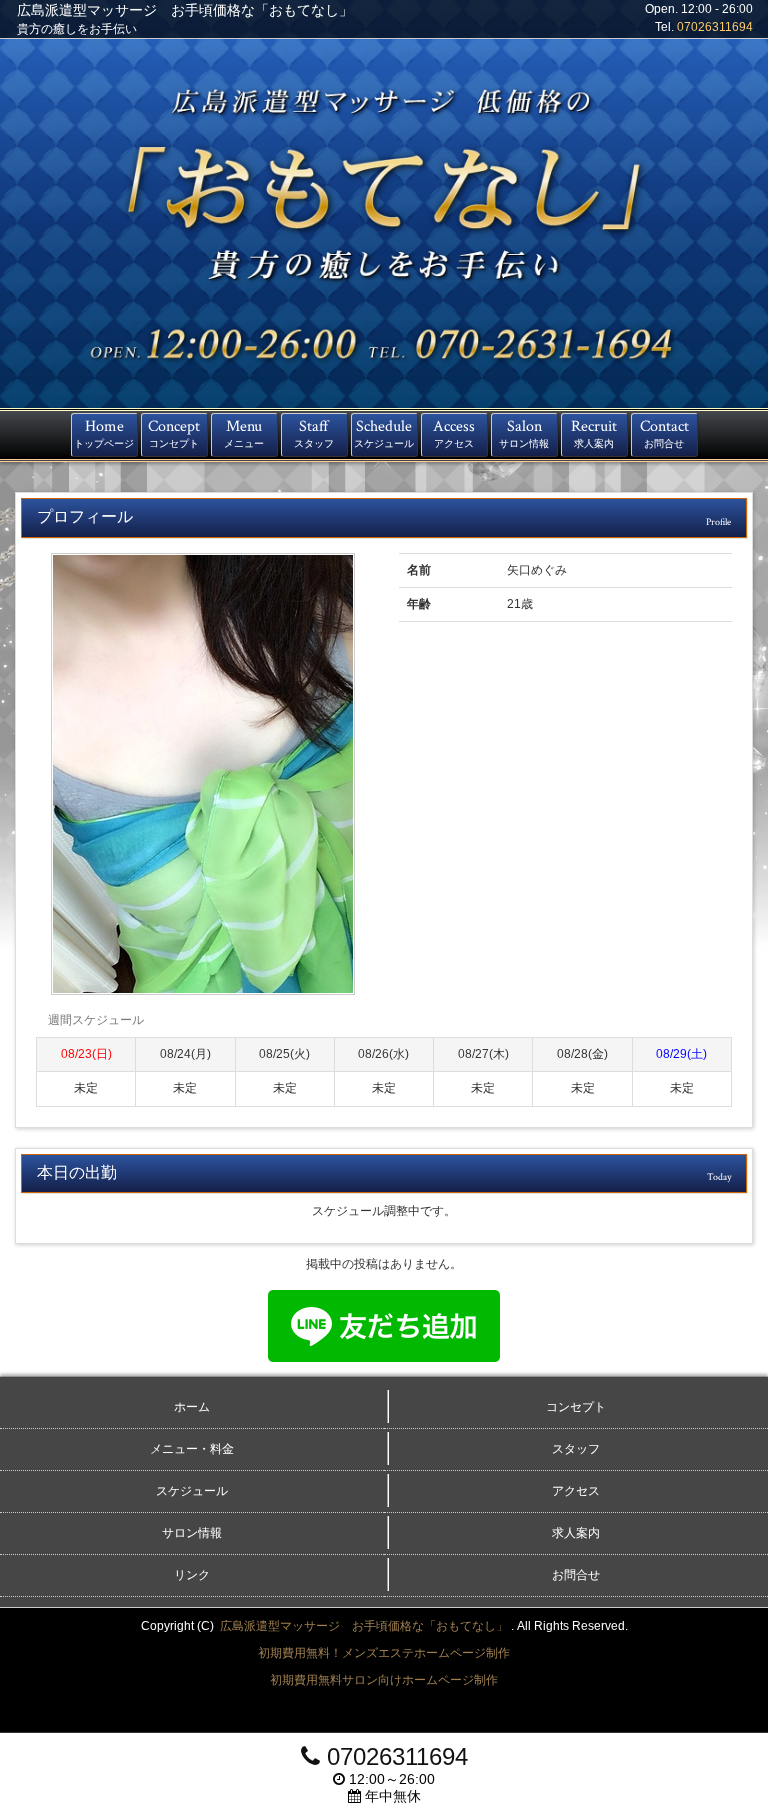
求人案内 (576, 1533)
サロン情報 (192, 1533)
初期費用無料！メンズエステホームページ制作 (384, 1653)
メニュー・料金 (192, 1449)
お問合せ (576, 1575)
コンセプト (576, 1407)
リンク (192, 1575)
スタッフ (576, 1449)
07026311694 (715, 27)
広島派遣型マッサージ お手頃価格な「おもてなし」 (365, 1626)
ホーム (192, 1407)
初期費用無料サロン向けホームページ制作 (384, 1680)
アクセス (576, 1491)
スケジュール (192, 1491)
